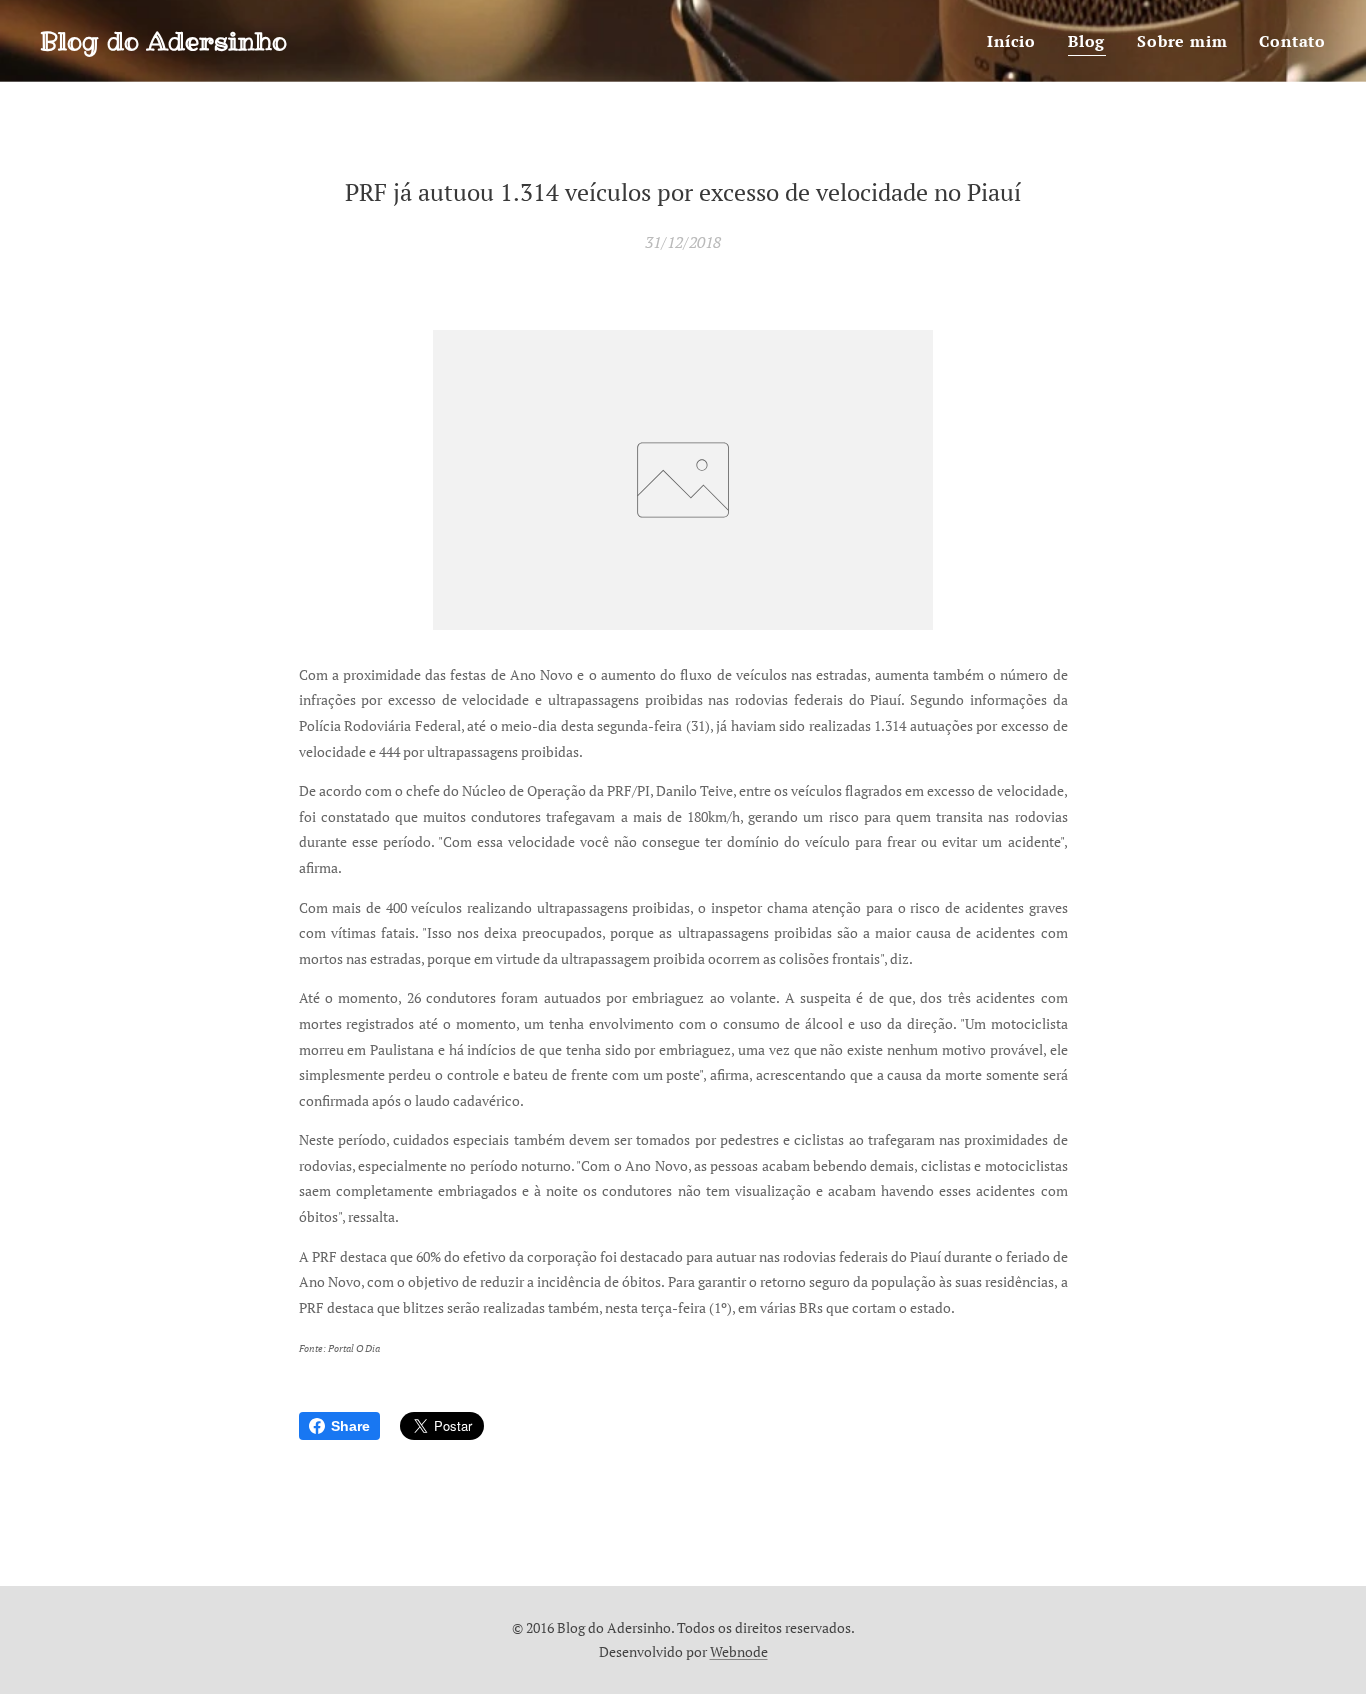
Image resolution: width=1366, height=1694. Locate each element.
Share (350, 1426)
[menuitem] (1017, 41)
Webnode (739, 1651)
